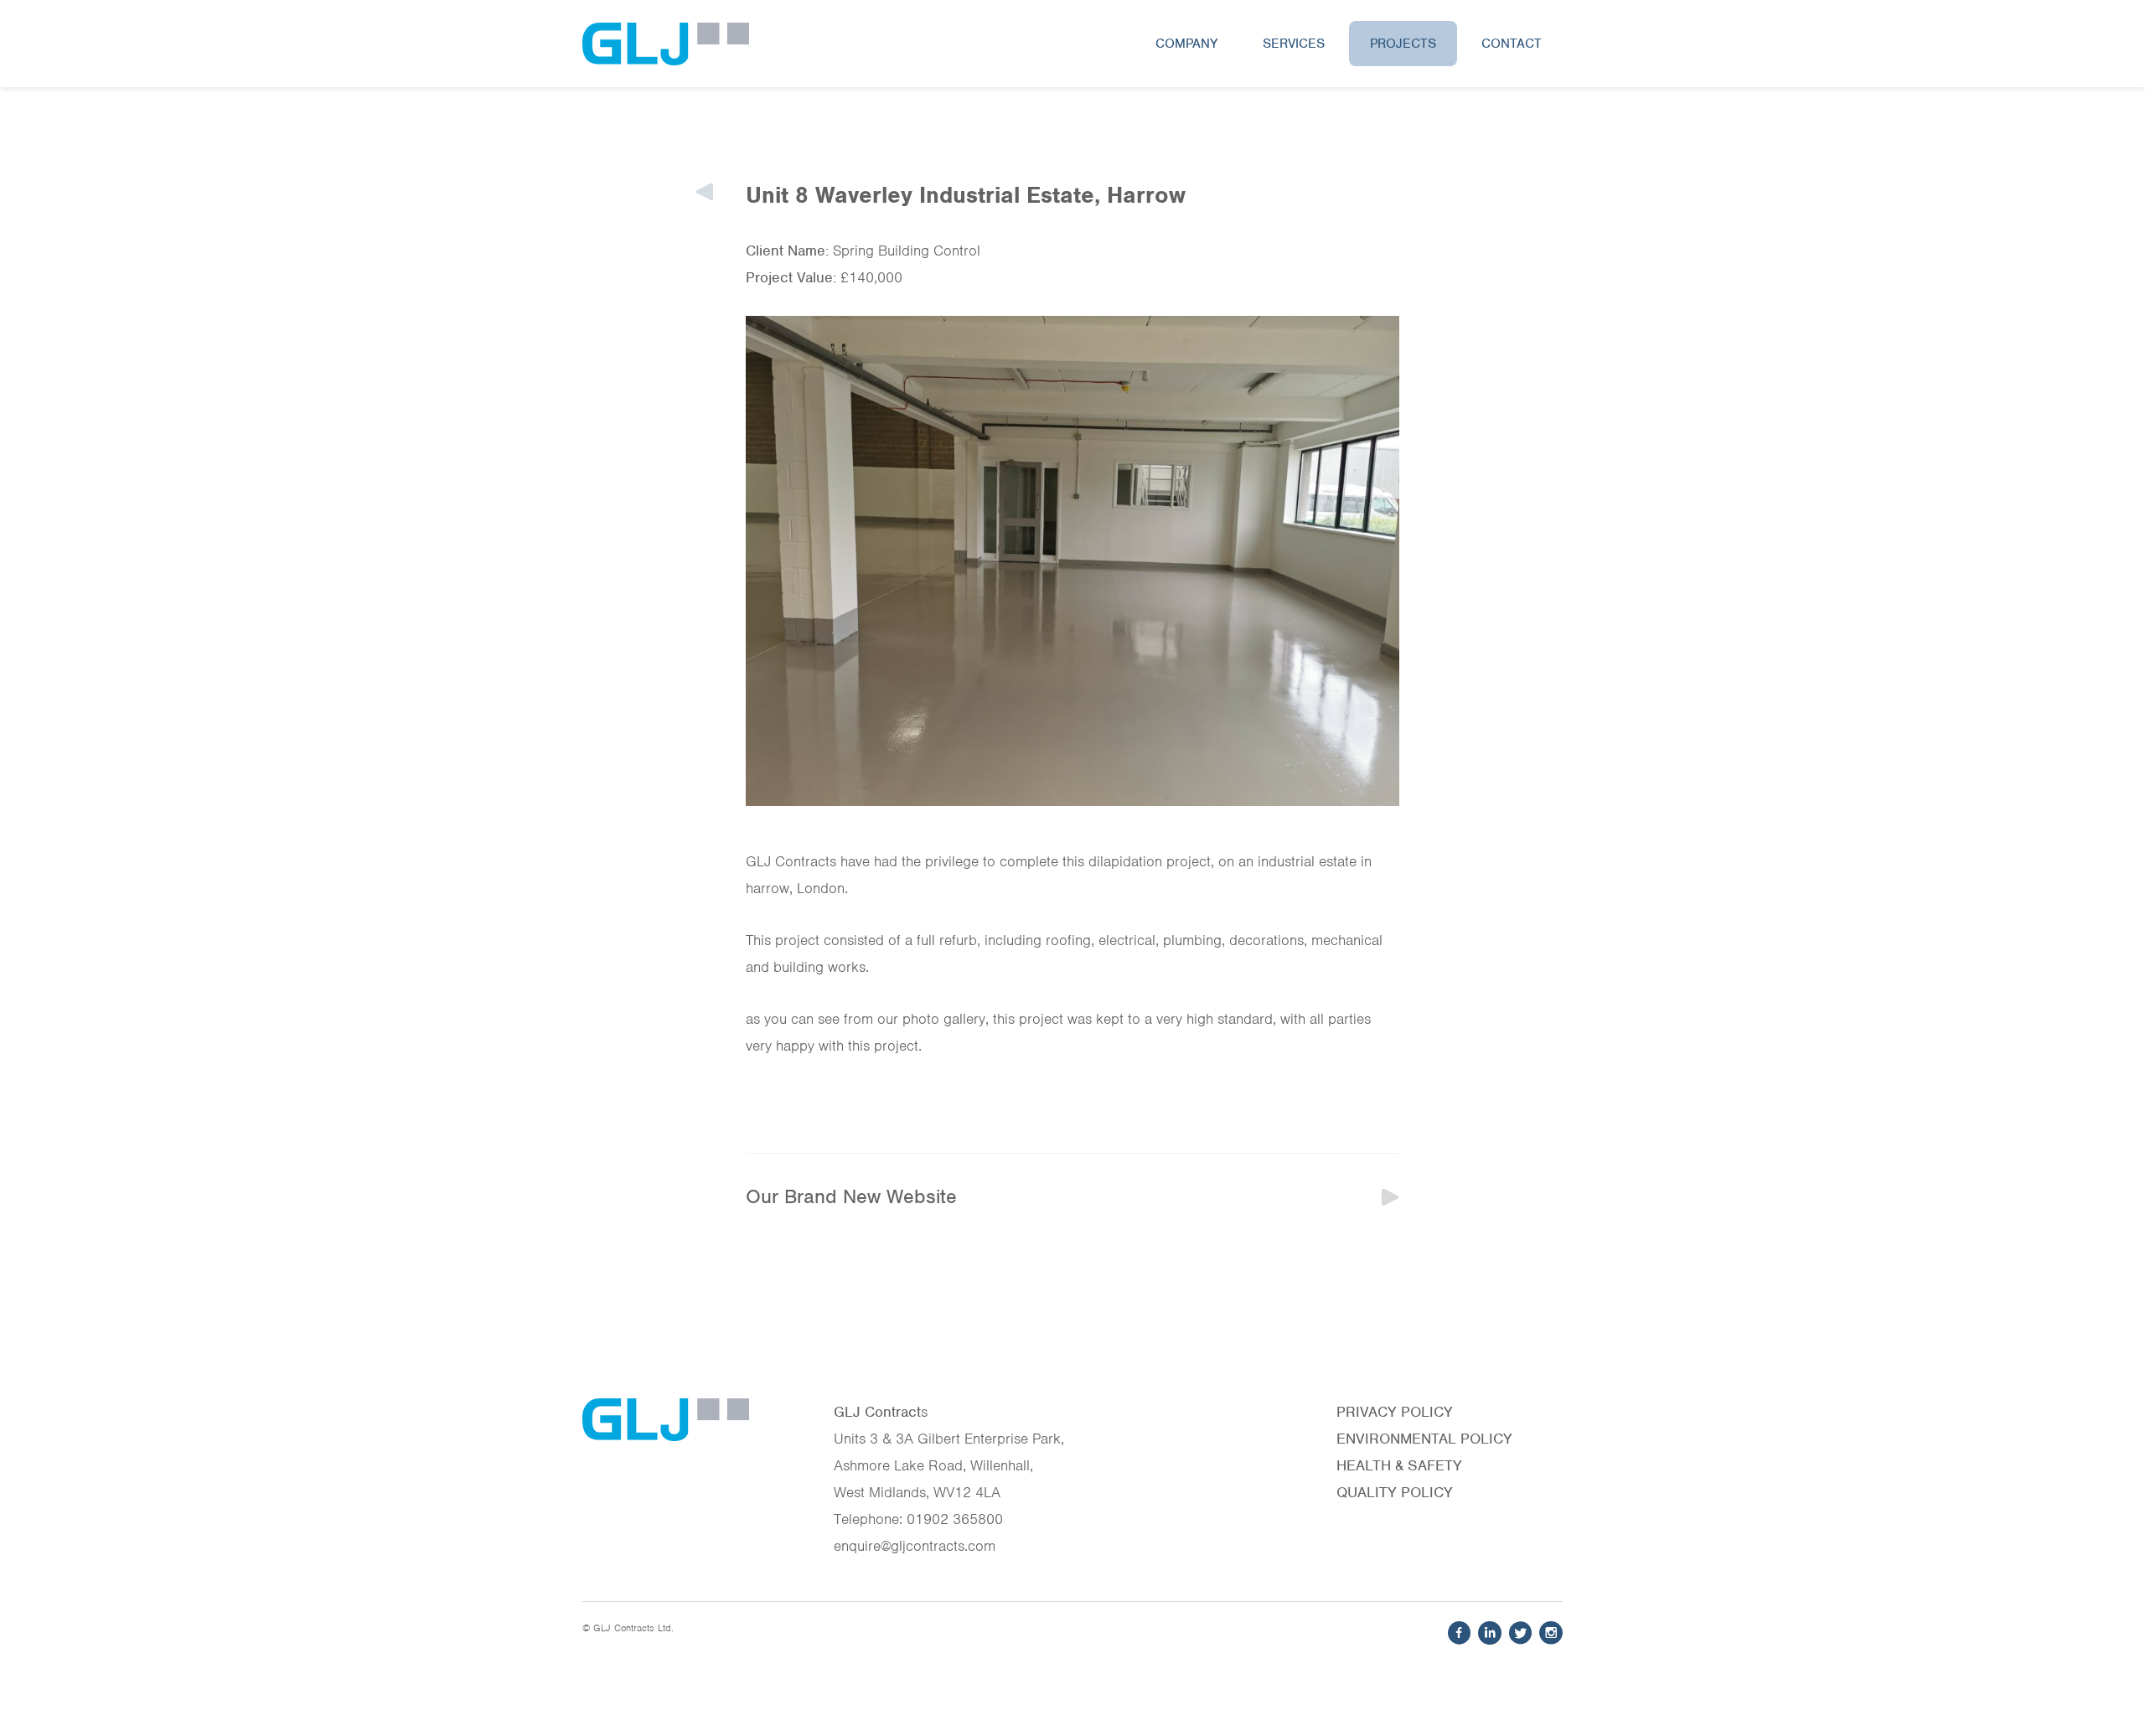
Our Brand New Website (851, 1196)
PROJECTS (1403, 44)
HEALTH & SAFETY (1399, 1465)
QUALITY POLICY (1395, 1492)
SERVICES (1294, 44)
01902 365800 (955, 1519)
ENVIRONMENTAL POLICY (1424, 1439)
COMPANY (1186, 44)
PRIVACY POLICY (1395, 1412)
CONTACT (1512, 44)
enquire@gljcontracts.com (915, 1546)
